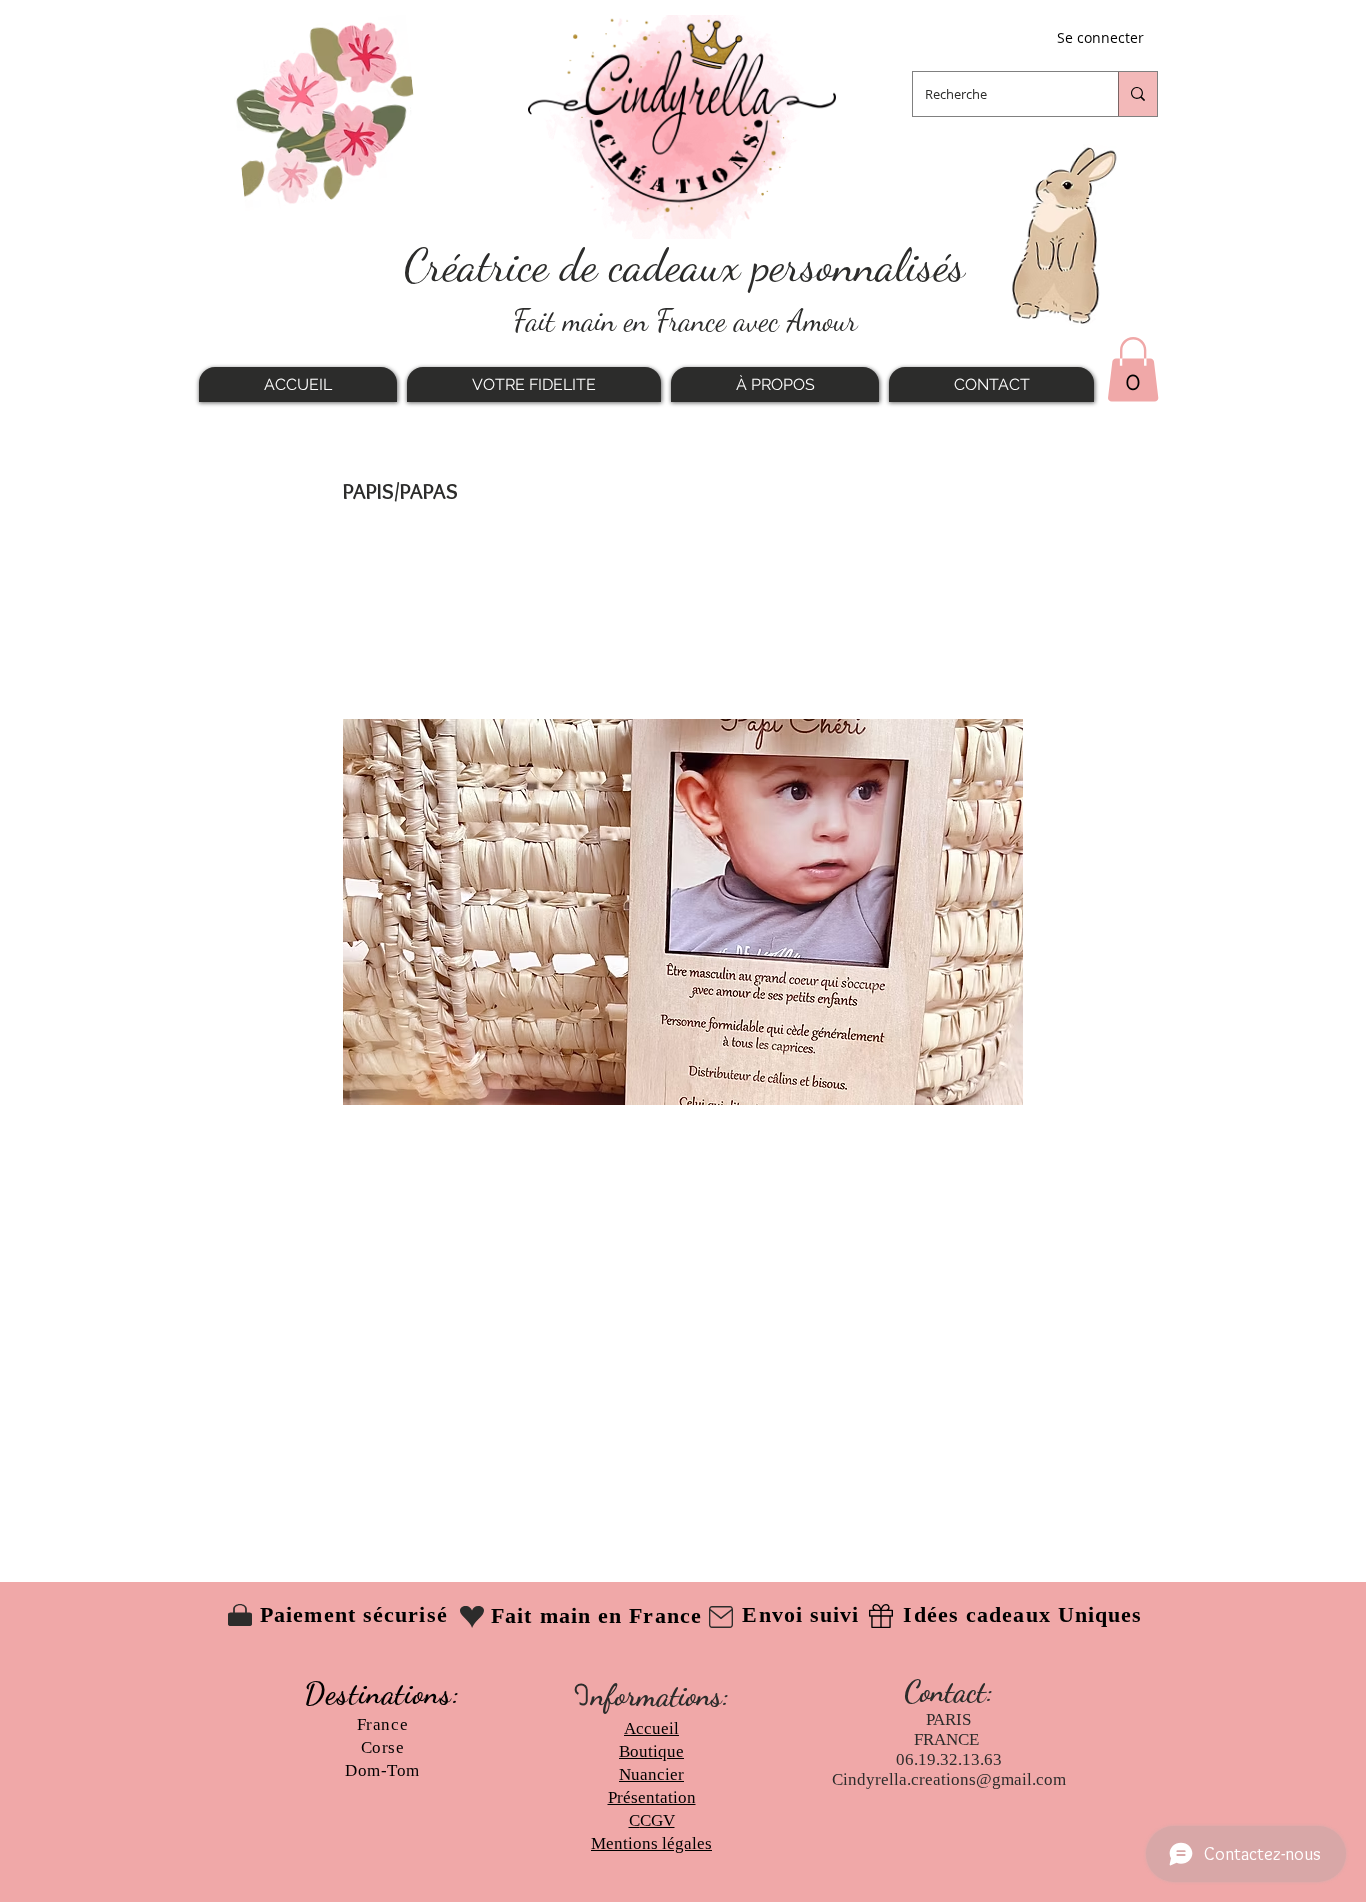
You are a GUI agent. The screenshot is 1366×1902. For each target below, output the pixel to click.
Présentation (652, 1797)
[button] (1133, 369)
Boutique (651, 1751)
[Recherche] (1137, 94)
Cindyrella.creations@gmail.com (949, 1779)
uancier (657, 1774)
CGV (657, 1820)
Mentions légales (651, 1843)
